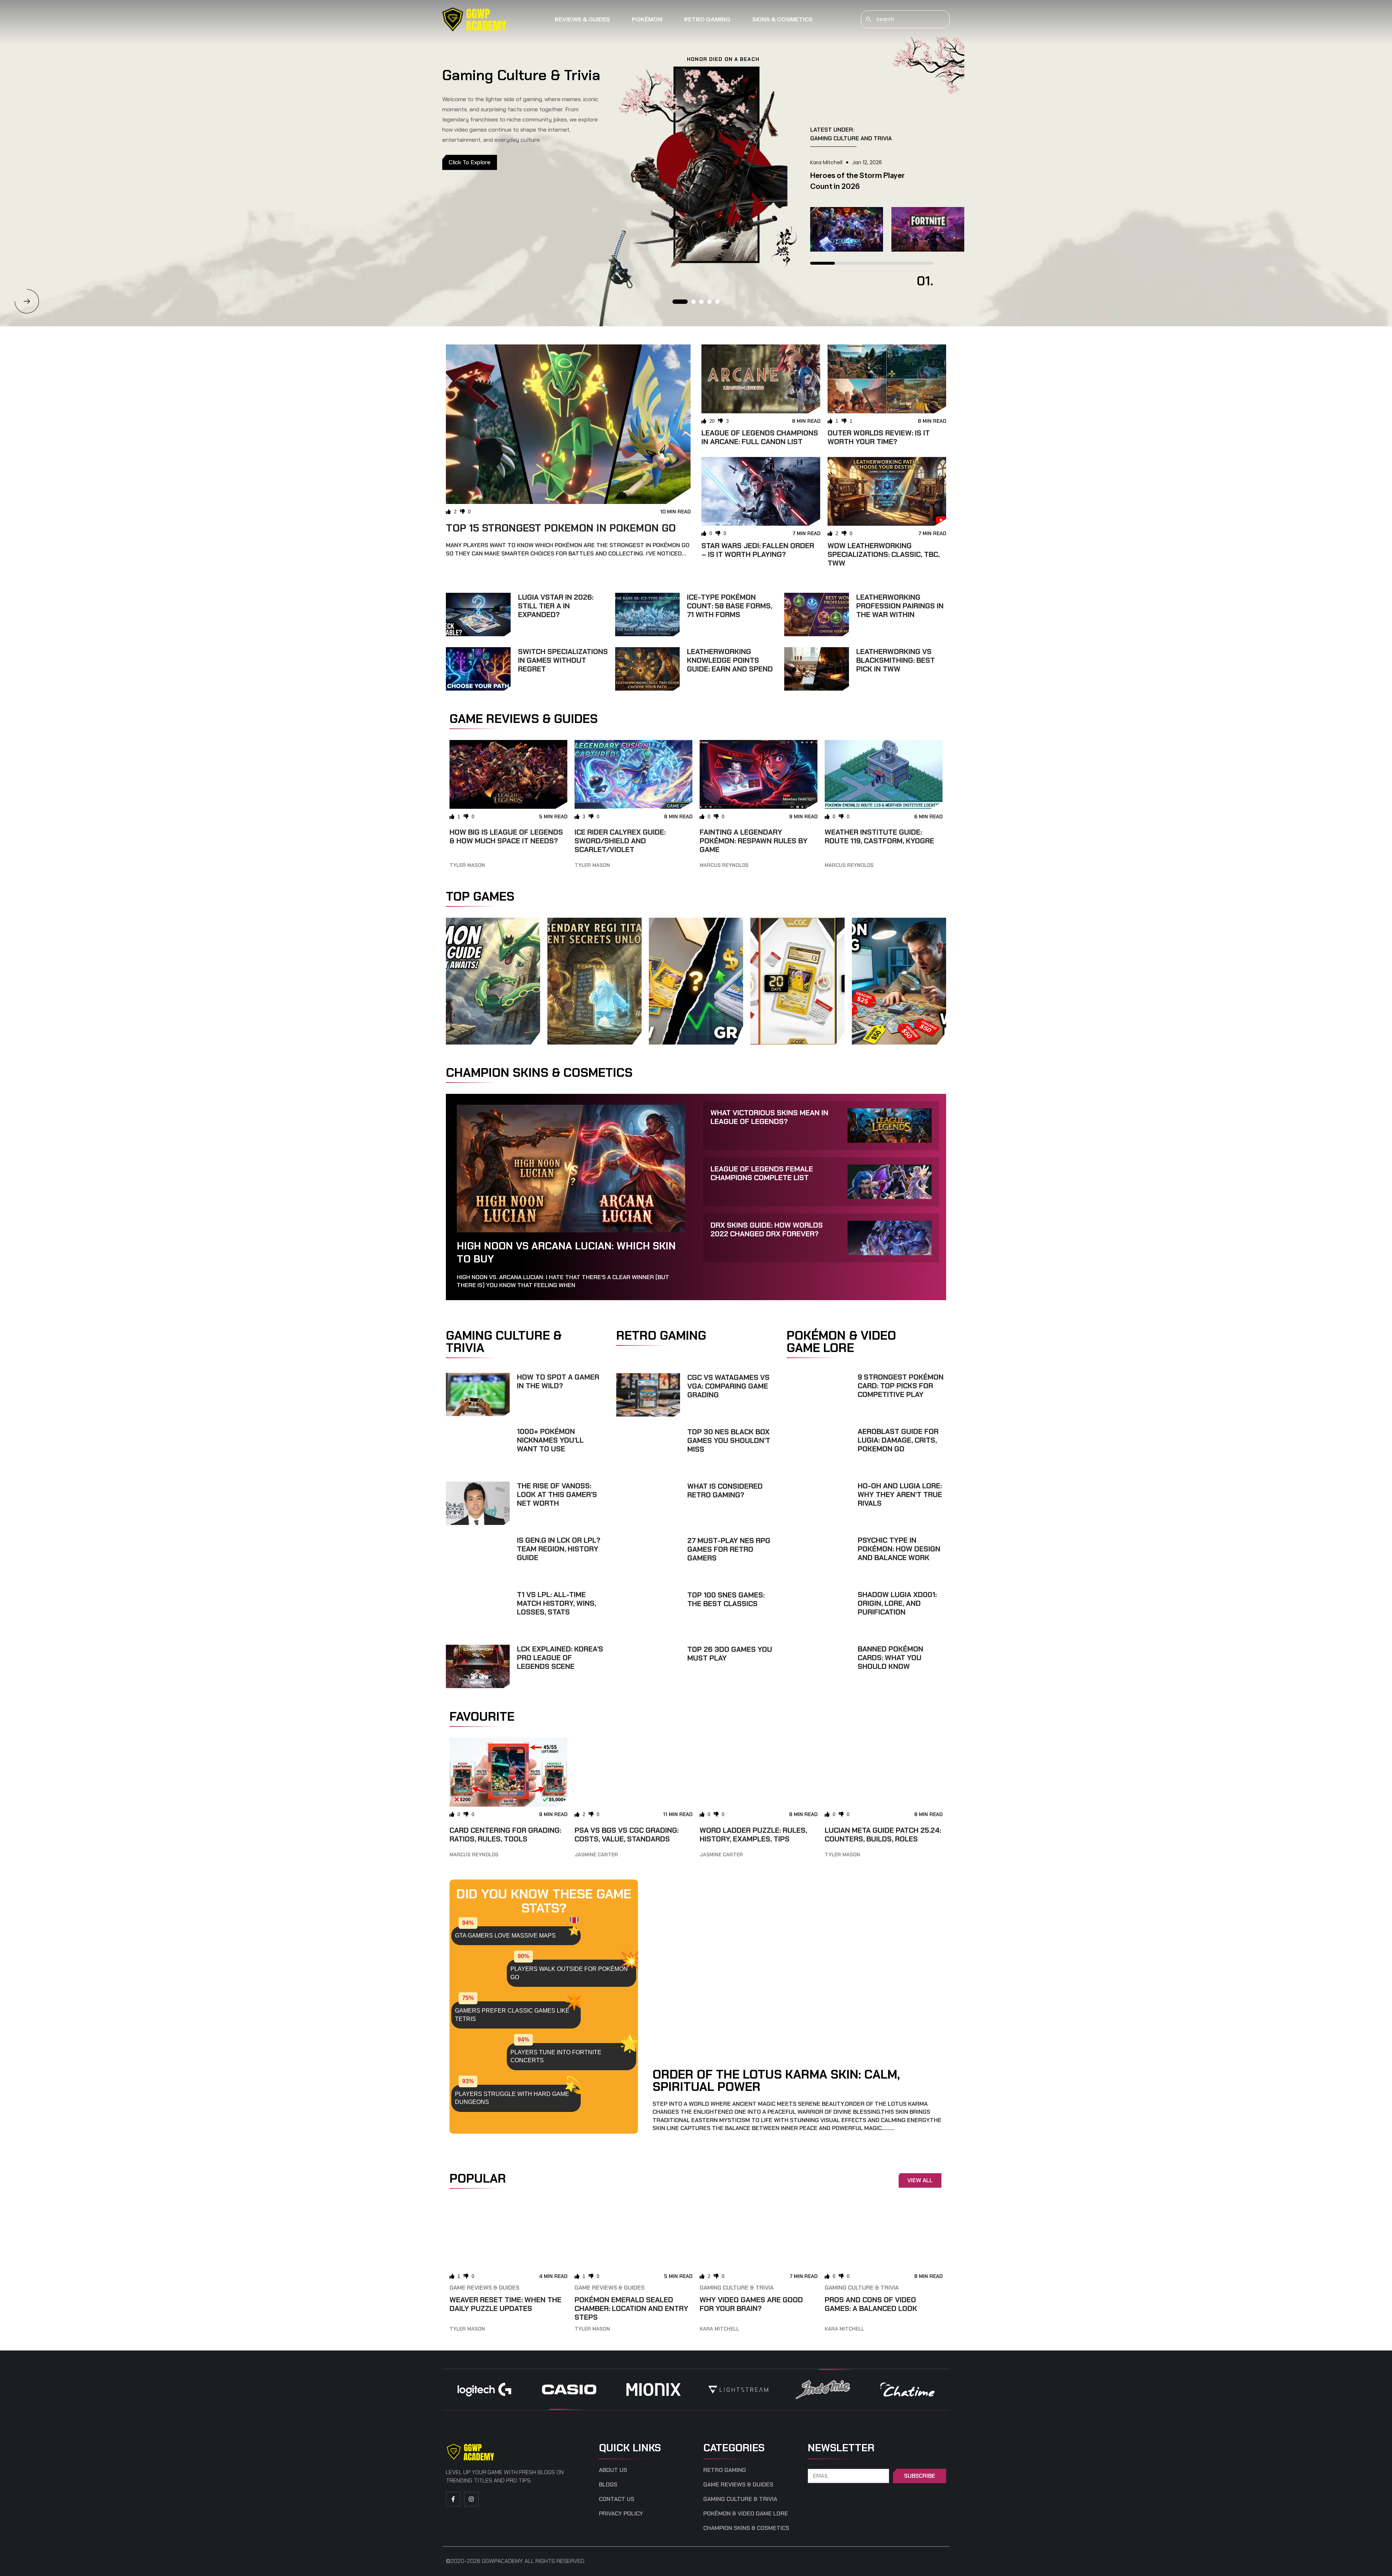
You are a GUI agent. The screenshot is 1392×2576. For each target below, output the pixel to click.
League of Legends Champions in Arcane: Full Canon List (760, 437)
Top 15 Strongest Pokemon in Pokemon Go (561, 528)
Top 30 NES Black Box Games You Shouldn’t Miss (729, 1440)
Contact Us (617, 2499)
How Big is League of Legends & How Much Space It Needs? (506, 836)
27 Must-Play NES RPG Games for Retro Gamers (729, 1549)
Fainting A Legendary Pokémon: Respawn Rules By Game (754, 841)
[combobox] (905, 19)
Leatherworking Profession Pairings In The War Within (900, 606)
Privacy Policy (621, 2514)
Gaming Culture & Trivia (737, 2288)
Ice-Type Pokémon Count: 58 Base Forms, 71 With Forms (730, 606)
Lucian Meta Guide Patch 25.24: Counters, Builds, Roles (883, 1835)
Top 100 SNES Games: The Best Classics (726, 1599)
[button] (27, 301)
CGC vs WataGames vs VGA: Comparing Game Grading (728, 1386)
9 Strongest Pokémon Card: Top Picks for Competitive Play (901, 1386)
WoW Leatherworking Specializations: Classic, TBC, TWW (884, 554)
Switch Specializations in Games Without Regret (563, 660)
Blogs (608, 2485)
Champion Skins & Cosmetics (746, 2528)
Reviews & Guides (582, 19)
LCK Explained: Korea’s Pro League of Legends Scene (560, 1658)
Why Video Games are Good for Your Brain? (751, 2304)
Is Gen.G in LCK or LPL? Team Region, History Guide (559, 1549)
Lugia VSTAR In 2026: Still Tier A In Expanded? (556, 606)
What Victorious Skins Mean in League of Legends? (769, 1117)
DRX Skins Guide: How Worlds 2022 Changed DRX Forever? (767, 1229)
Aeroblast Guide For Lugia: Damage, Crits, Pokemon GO (898, 1440)
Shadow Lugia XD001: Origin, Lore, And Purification (897, 1603)
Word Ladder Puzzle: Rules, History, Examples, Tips (753, 1835)
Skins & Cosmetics (782, 19)
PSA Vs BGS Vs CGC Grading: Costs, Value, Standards (627, 1835)
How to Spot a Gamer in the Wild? (558, 1381)
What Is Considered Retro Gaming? (725, 1490)
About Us (613, 2470)
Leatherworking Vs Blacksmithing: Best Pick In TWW (896, 660)
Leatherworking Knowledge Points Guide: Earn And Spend (730, 660)
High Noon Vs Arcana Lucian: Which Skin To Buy (566, 1252)
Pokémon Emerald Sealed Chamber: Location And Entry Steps (631, 2308)
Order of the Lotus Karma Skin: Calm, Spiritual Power (776, 2080)
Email (816, 2465)
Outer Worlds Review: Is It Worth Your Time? (879, 437)
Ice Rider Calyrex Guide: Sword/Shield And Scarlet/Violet (620, 841)
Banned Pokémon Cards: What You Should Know (890, 1658)
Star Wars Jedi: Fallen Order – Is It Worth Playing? (758, 550)
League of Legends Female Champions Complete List (762, 1173)
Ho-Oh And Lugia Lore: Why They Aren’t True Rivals (900, 1494)
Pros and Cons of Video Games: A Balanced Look (871, 2304)
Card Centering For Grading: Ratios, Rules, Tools (505, 1835)
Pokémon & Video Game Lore (746, 2514)
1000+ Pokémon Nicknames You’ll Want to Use (550, 1440)
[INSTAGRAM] (471, 2499)
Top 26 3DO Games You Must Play (730, 1654)
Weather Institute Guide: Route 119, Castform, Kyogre (879, 836)
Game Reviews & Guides (484, 2288)
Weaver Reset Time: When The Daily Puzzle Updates (506, 2304)
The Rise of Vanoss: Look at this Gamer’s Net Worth (557, 1494)
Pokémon (647, 19)
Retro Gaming (707, 19)
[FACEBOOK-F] (453, 2499)
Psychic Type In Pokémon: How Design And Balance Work (899, 1549)
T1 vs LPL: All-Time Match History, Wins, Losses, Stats (556, 1603)
